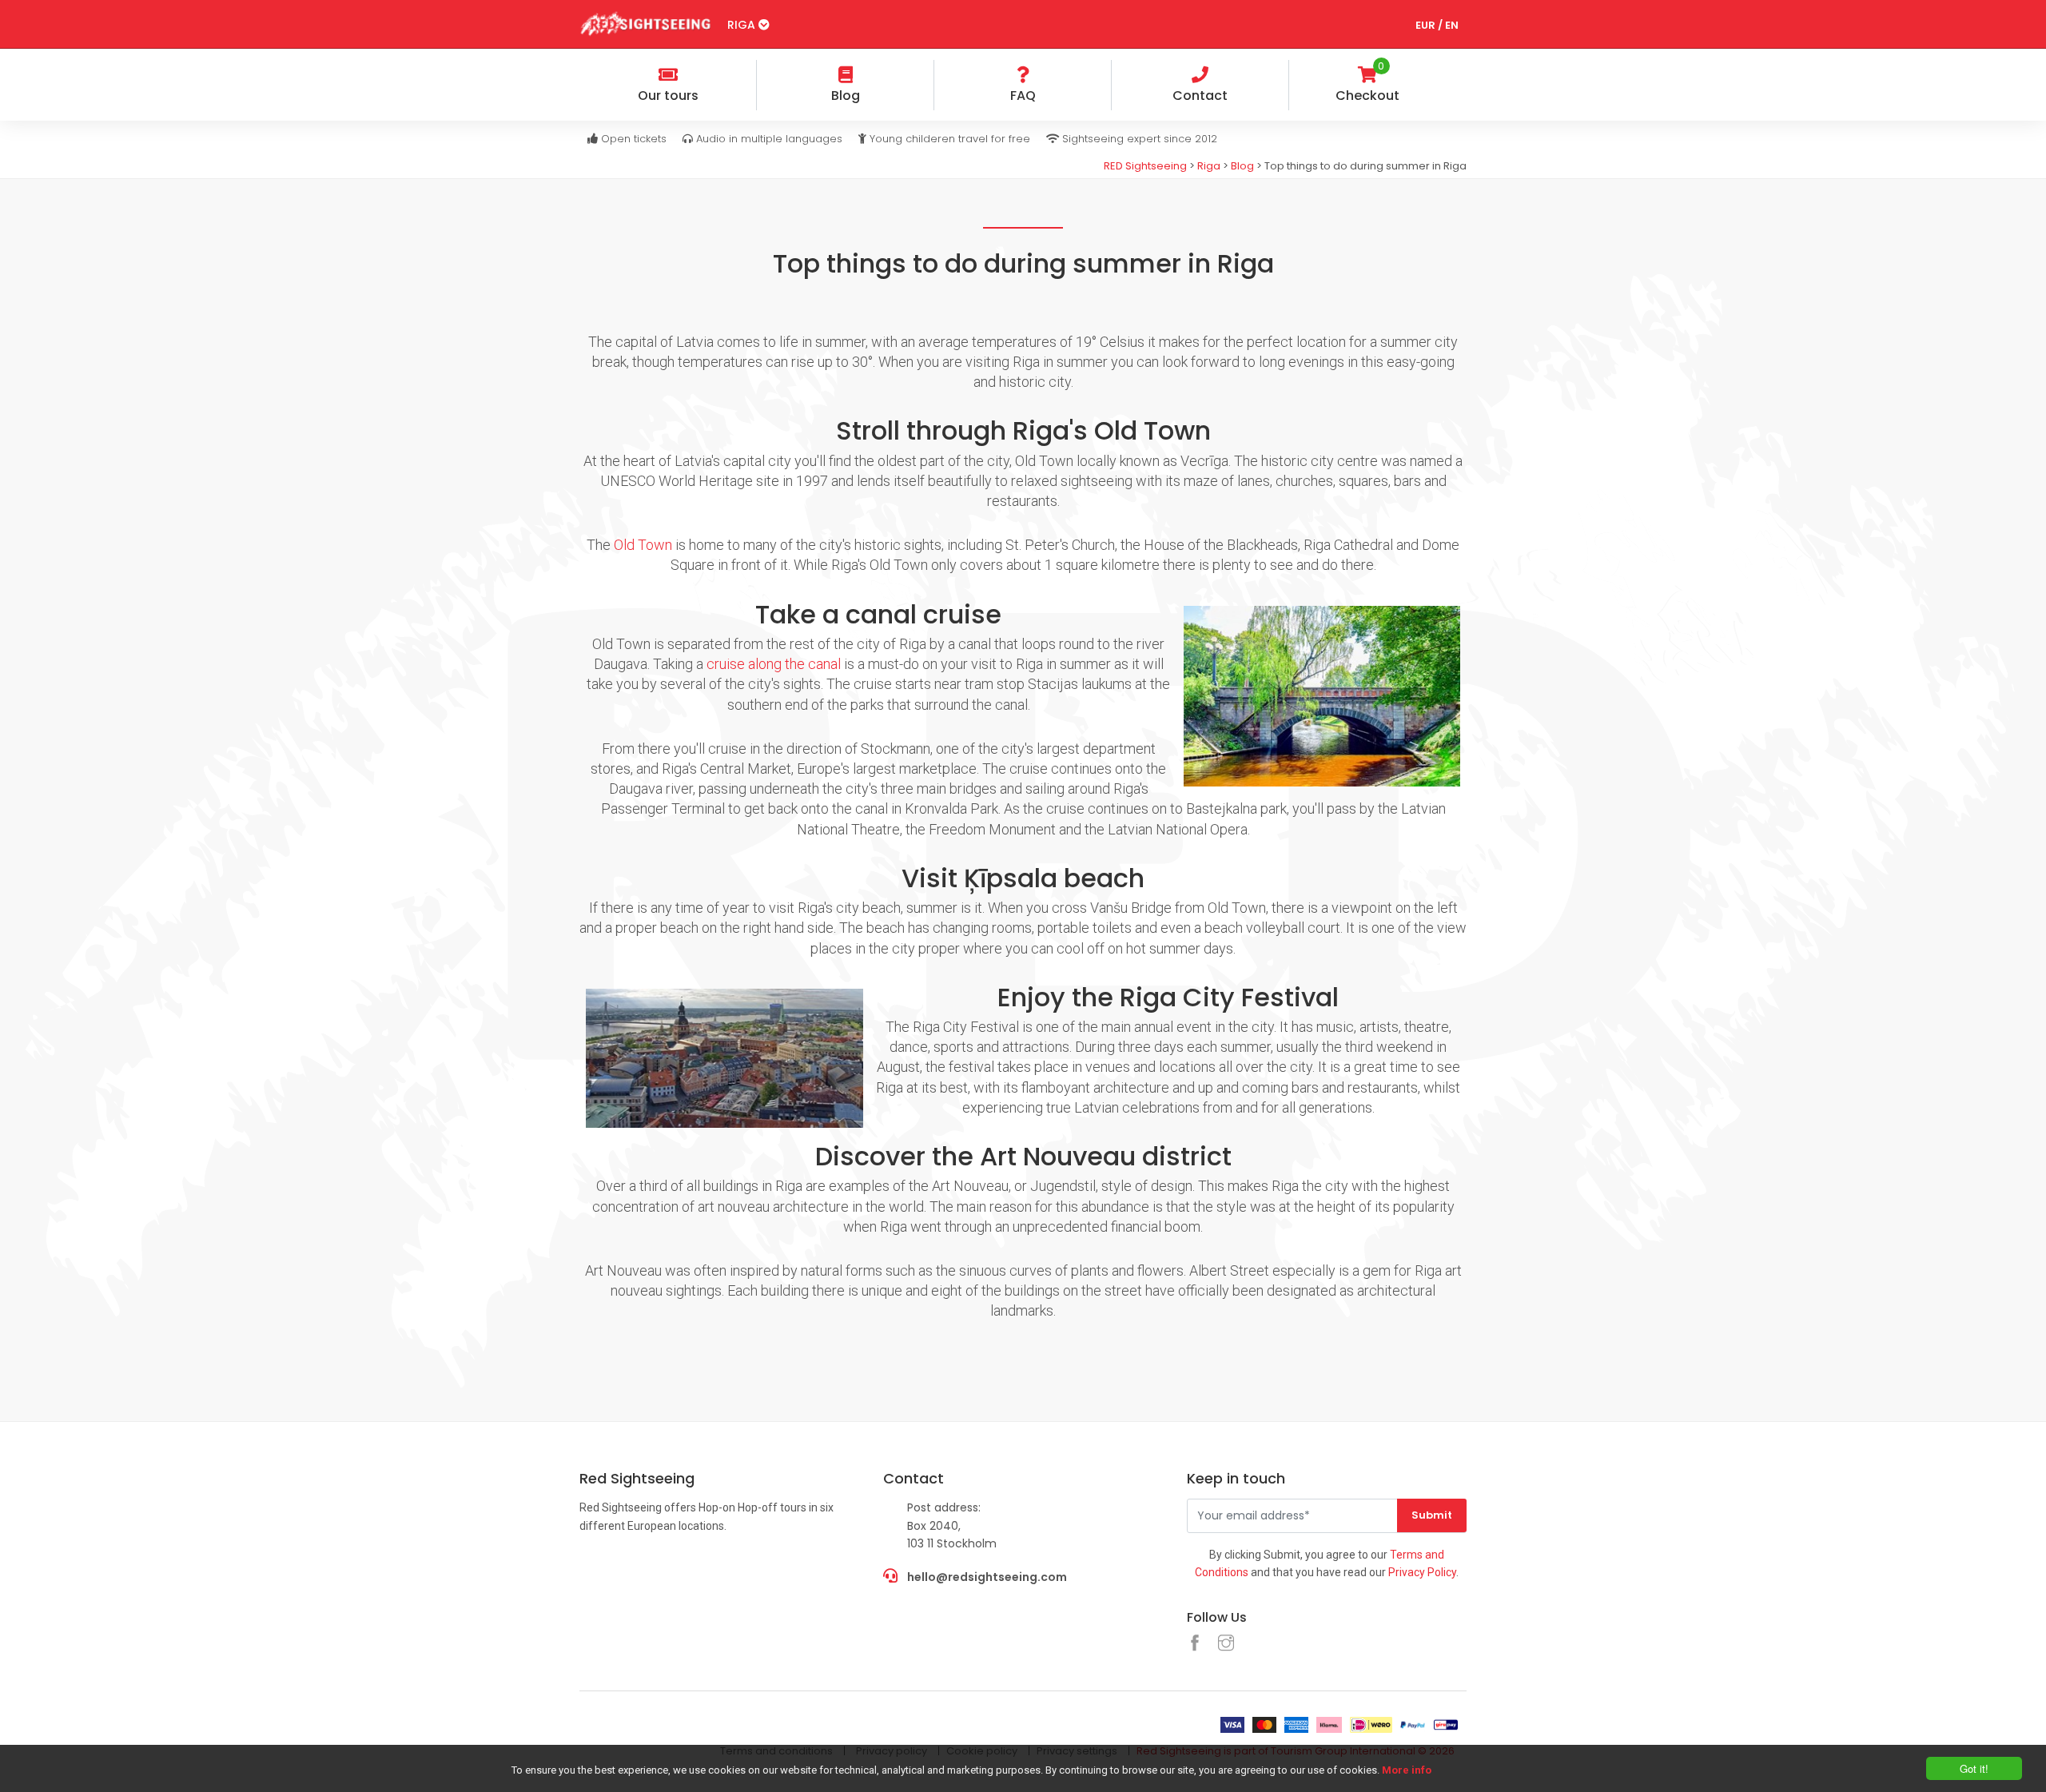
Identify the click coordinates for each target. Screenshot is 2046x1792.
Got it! (1974, 1768)
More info (1407, 1770)
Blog (1242, 166)
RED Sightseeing (1145, 166)
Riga (743, 25)
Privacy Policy (1422, 1572)
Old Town (643, 545)
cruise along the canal (774, 664)
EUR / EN (1437, 25)
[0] (1454, 77)
